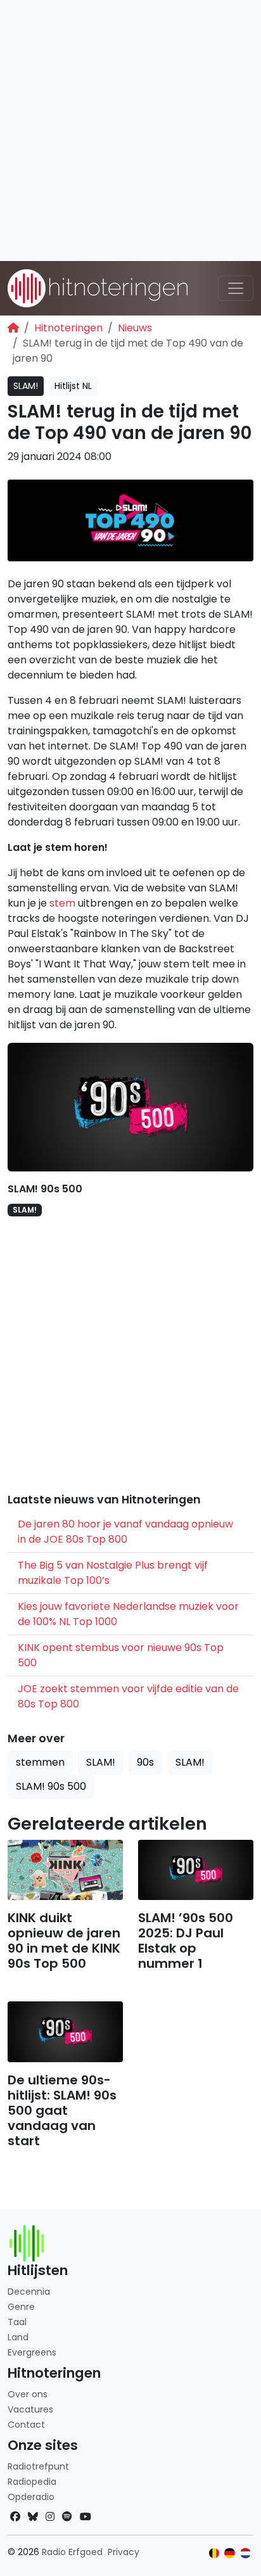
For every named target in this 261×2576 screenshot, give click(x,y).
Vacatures (30, 2409)
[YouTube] (86, 2517)
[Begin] (13, 328)
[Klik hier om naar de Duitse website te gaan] (230, 2554)
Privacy (124, 2552)
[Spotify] (67, 2517)
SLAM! (26, 386)
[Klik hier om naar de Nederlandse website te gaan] (245, 2554)
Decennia (29, 2292)
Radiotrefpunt (38, 2466)
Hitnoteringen (68, 328)
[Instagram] (50, 2517)
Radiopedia (32, 2482)
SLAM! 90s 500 (45, 1189)
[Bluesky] (33, 2517)
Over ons (28, 2394)
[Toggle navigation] (236, 288)
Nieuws (135, 328)
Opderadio (31, 2497)
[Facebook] (15, 2517)
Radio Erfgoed (72, 2552)
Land (18, 2337)
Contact (26, 2425)
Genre (21, 2307)
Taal (17, 2322)
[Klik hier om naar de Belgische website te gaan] (214, 2554)
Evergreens (32, 2352)
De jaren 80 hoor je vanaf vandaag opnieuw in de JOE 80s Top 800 (125, 1532)
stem (62, 903)
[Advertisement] (130, 131)
